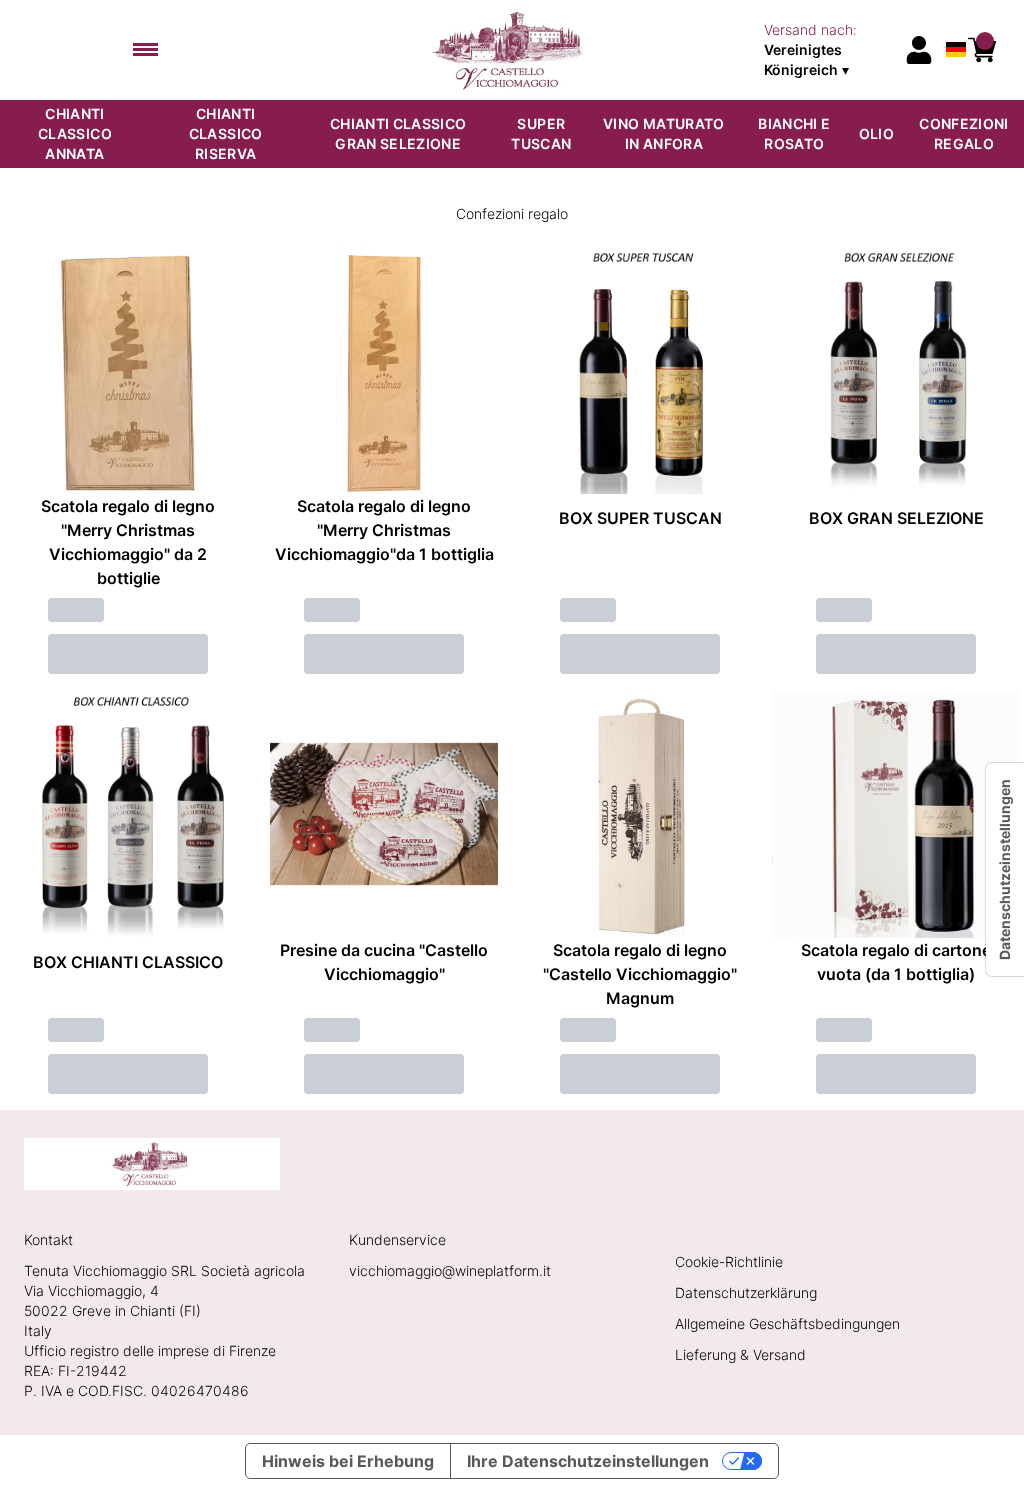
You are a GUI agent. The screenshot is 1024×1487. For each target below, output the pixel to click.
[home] (512, 50)
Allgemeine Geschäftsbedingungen (787, 1323)
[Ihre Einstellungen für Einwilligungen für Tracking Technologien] (1005, 869)
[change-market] (827, 50)
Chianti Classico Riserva (226, 133)
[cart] (982, 50)
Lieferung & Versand (740, 1354)
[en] (955, 23)
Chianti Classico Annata (75, 133)
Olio (876, 133)
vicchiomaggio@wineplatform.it (450, 1270)
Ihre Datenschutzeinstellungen (588, 1461)
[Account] (919, 50)
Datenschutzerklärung (746, 1292)
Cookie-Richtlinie (729, 1261)
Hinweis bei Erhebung (348, 1461)
